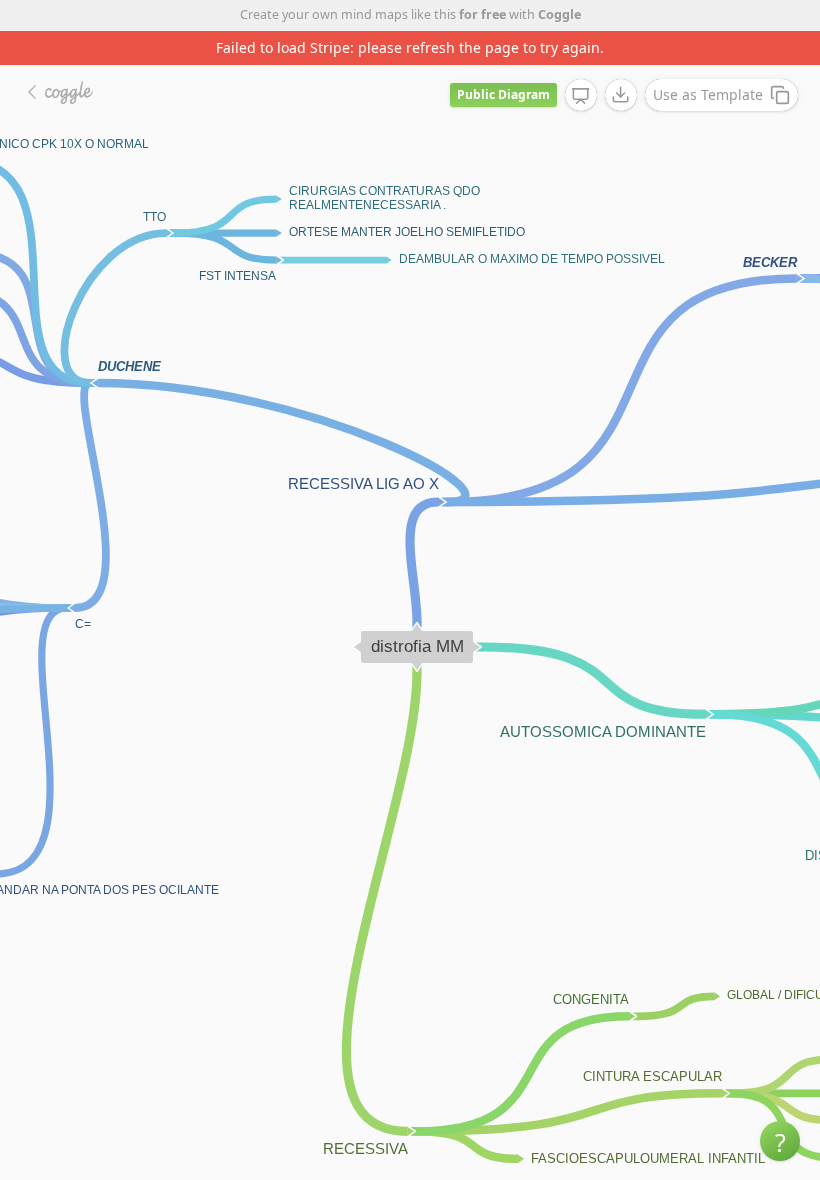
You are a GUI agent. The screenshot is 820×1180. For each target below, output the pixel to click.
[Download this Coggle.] (621, 95)
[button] (780, 1141)
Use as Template (708, 94)
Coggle (559, 14)
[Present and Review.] (581, 96)
